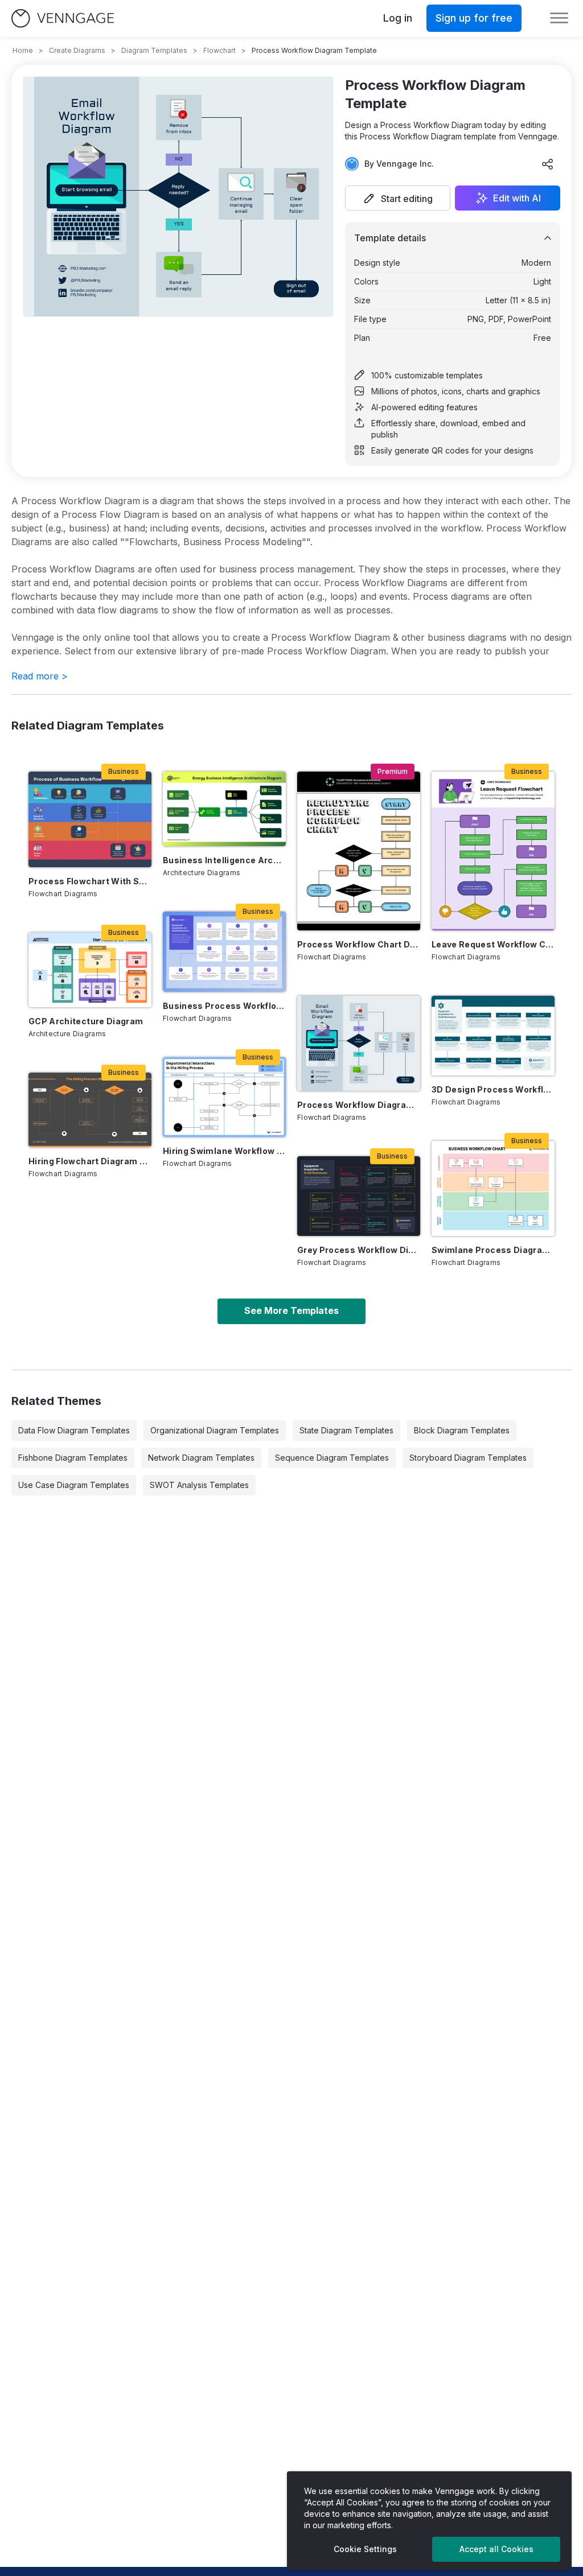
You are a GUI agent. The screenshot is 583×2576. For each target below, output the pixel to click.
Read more (40, 676)
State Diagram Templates (346, 1430)
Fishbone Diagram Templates (73, 1458)
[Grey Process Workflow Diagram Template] (359, 1196)
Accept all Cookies (496, 2549)
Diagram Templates (154, 50)
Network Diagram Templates (201, 1458)
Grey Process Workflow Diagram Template (359, 1250)
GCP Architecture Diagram (86, 1021)
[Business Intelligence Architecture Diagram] (224, 809)
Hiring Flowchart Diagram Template (90, 1161)
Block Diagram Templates (462, 1430)
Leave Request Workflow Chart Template (493, 944)
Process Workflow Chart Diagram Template (359, 944)
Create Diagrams (77, 50)
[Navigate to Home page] (63, 18)
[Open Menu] (559, 18)
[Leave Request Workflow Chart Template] (493, 851)
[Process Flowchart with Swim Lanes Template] (90, 819)
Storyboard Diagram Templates (468, 1458)
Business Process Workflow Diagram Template (224, 1006)
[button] (398, 198)
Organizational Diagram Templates (215, 1430)
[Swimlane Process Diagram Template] (493, 1188)
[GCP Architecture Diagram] (90, 970)
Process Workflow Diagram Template (359, 1105)
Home (23, 50)
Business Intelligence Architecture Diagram (224, 860)
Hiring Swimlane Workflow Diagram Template (224, 1151)
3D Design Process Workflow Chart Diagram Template (493, 1089)
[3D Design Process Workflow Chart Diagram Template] (493, 1036)
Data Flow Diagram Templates (74, 1430)
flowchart (219, 50)
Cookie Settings (365, 2549)
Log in (398, 18)
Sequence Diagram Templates (332, 1458)
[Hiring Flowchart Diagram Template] (90, 1110)
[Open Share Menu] (548, 164)
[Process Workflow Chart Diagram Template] (359, 851)
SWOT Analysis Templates (199, 1485)
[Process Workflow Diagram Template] (359, 1043)
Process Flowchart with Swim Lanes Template (90, 881)
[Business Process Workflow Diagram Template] (224, 951)
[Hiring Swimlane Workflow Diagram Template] (224, 1097)
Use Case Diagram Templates (74, 1485)
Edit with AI (517, 198)
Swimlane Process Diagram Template (493, 1250)
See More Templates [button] (291, 1310)
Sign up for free (474, 18)
